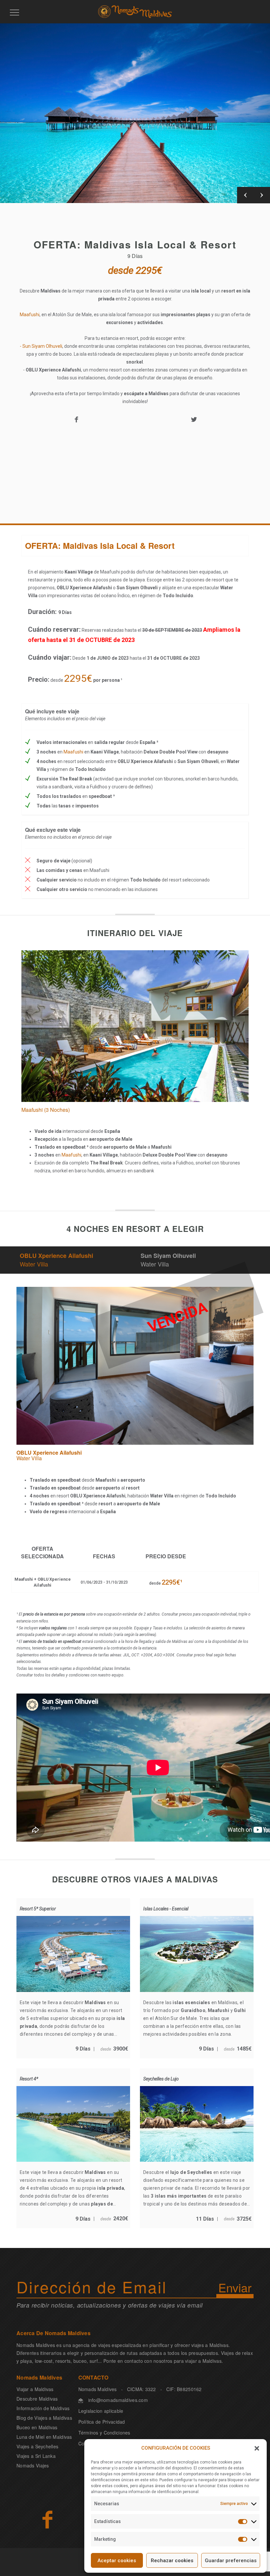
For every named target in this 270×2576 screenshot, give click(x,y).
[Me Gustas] (47, 2519)
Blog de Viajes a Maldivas (44, 2418)
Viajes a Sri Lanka (36, 2456)
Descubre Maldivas (37, 2399)
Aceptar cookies (117, 2561)
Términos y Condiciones (104, 2433)
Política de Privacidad (102, 2422)
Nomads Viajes (33, 2465)
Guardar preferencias (231, 2561)
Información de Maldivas (43, 2408)
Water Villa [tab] (56, 1260)
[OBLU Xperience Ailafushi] (135, 1291)
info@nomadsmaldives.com (118, 2400)
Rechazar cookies (172, 2561)
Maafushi (30, 315)
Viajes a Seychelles (37, 2446)
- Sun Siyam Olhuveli (41, 346)
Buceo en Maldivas (37, 2427)
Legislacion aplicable (101, 2411)
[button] (257, 2448)
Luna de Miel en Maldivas (44, 2437)
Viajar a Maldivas (35, 2389)
